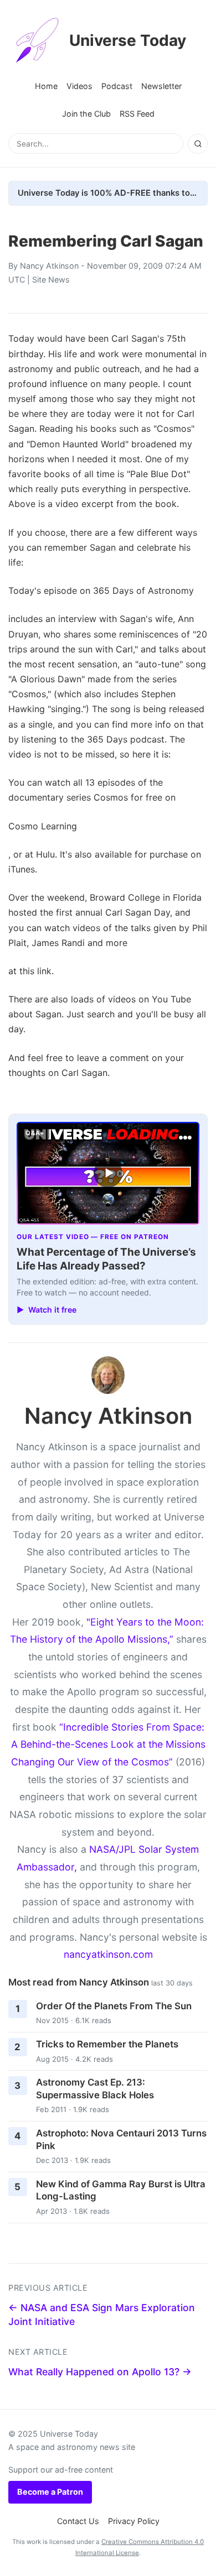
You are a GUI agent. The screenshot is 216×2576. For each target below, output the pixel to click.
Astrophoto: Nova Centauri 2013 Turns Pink (121, 2139)
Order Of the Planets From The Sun (114, 2006)
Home (46, 86)
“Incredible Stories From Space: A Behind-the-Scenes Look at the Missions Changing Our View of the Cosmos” (108, 1744)
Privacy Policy (134, 2521)
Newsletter (161, 86)
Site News (51, 279)
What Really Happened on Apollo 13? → (100, 2372)
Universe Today (128, 40)
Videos (79, 86)
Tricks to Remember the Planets (107, 2044)
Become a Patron (50, 2492)
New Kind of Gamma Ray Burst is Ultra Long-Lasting (121, 2190)
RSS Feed (137, 114)
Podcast (117, 86)
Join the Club (86, 114)
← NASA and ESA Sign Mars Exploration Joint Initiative (102, 2314)
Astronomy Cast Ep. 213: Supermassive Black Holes (95, 2089)
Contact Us (78, 2521)
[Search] (198, 144)
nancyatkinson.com (108, 1954)
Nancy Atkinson (49, 266)
